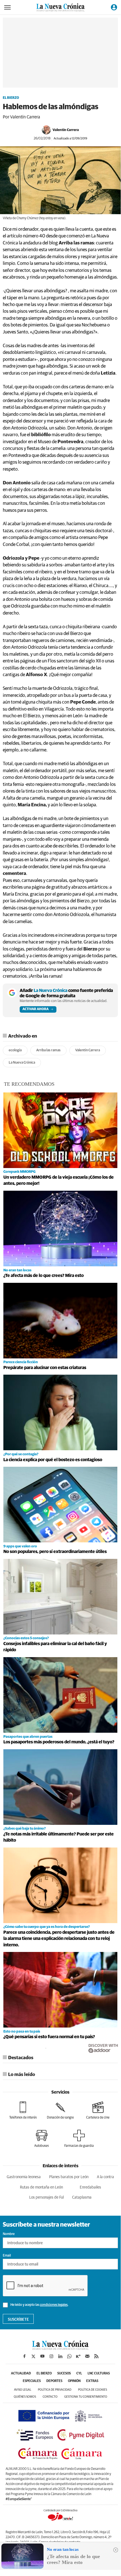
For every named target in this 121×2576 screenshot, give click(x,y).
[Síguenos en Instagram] (51, 2356)
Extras (92, 2381)
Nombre (9, 2234)
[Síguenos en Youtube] (42, 2356)
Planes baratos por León (69, 2177)
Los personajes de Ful (46, 2197)
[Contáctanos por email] (87, 2356)
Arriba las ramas (48, 1050)
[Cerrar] (116, 2550)
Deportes (54, 2381)
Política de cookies (93, 2390)
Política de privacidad (55, 2390)
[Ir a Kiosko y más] (78, 2356)
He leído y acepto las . (39, 2305)
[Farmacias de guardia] (79, 2139)
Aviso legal (23, 2390)
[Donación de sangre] (60, 2110)
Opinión (74, 2381)
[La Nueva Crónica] (60, 2348)
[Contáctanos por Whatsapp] (69, 2356)
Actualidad (21, 2374)
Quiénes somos (25, 2397)
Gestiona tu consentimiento (86, 2397)
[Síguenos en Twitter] (33, 2356)
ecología (15, 1050)
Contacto (50, 2397)
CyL (79, 2374)
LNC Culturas (99, 2374)
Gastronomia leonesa (24, 2177)
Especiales (32, 2381)
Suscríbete (18, 2320)
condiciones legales (54, 2305)
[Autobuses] (42, 2139)
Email (7, 2256)
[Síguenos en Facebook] (24, 2356)
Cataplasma (82, 2197)
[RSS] (96, 2356)
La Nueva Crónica (22, 1063)
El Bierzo (11, 98)
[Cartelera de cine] (98, 2110)
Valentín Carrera (66, 130)
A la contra (105, 2177)
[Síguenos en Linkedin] (60, 2356)
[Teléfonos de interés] (23, 2110)
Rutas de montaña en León (41, 2187)
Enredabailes (90, 2187)
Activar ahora (36, 1009)
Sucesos (64, 2374)
